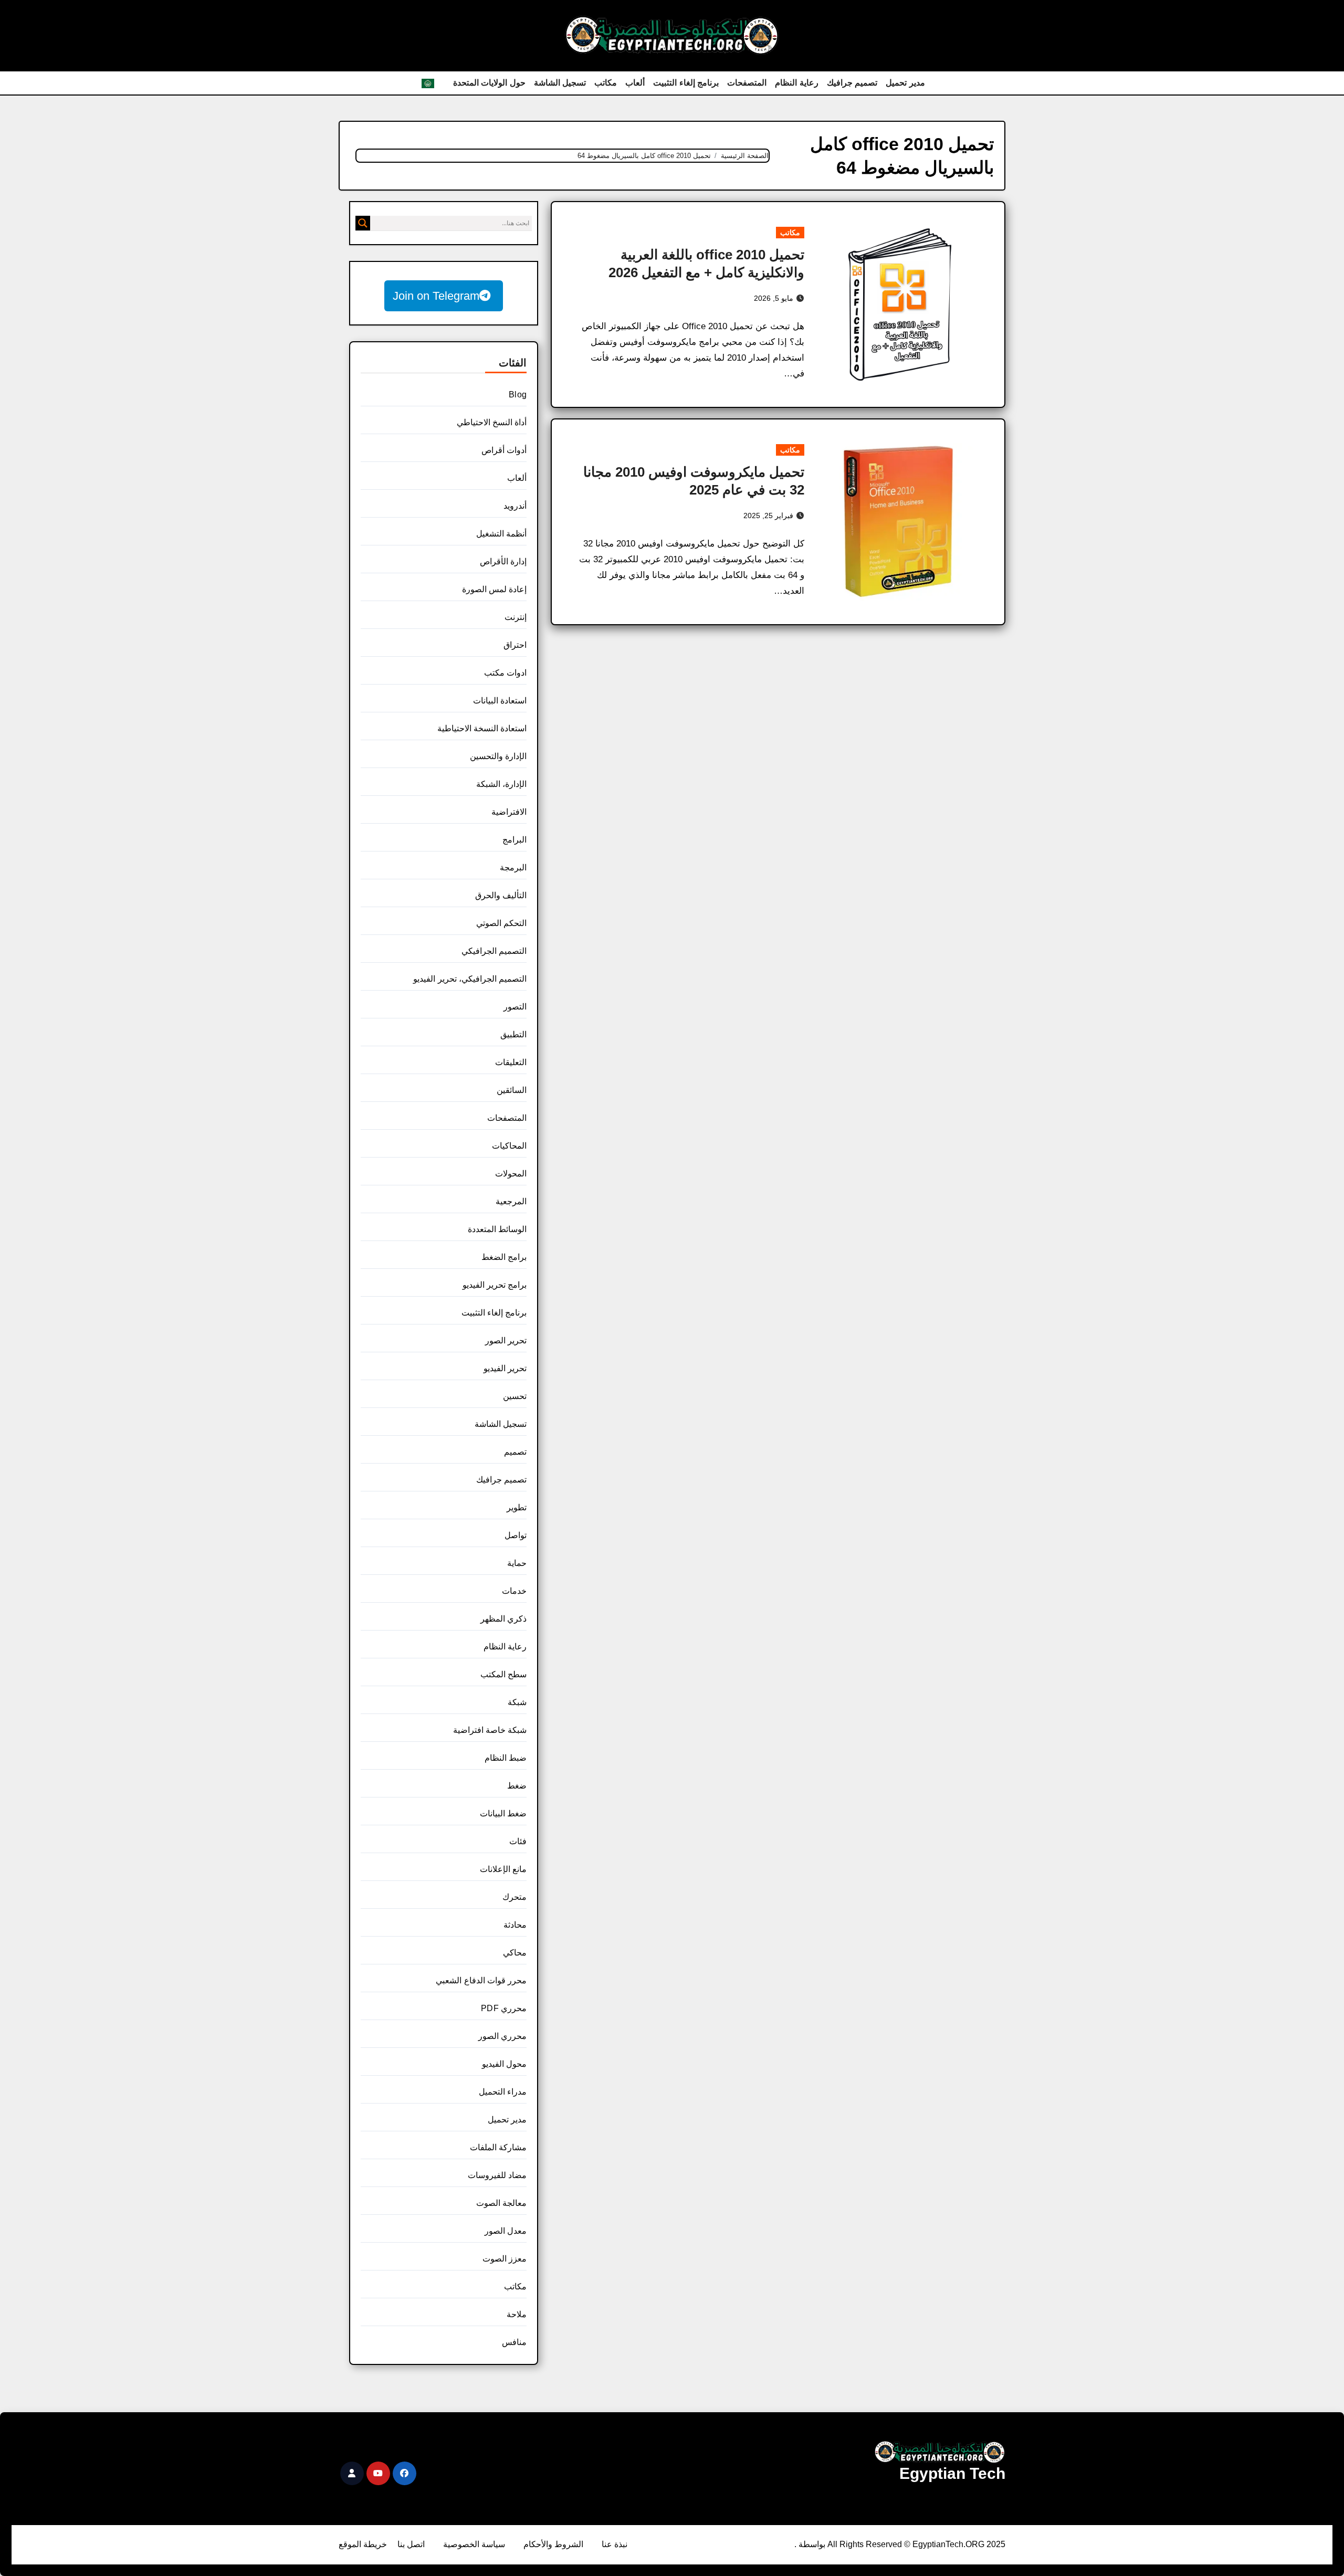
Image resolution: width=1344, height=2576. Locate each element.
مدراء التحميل (503, 2092)
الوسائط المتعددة (497, 1229)
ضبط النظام (506, 1758)
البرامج (514, 840)
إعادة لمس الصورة (494, 589)
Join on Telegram (436, 296)
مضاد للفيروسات (497, 2175)
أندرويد (515, 506)
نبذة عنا (615, 2544)
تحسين (515, 1396)
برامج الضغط (504, 1257)
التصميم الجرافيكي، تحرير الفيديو (470, 979)
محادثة (515, 1925)
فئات (518, 1841)
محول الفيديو (504, 2064)
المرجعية (511, 1201)
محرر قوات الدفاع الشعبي (481, 1980)
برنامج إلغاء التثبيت (686, 83)
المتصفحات (747, 83)
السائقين (512, 1090)
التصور (515, 1007)
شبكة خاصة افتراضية (490, 1730)
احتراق (515, 645)
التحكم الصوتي (501, 923)
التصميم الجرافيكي (494, 951)
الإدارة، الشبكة (501, 784)
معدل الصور (506, 2231)
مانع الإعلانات (503, 1869)
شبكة (517, 1702)
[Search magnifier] (363, 223)
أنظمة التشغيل (501, 534)
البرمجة (513, 868)
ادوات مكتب (505, 673)
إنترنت (516, 617)
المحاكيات (509, 1146)
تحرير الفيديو (505, 1368)
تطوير (517, 1507)
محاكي (515, 1953)
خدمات (514, 1591)
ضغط (517, 1786)
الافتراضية (509, 812)
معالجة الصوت (501, 2203)
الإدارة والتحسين (498, 756)
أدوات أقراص (504, 450)
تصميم (515, 1452)
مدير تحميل (905, 83)
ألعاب (635, 83)
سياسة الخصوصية (474, 2544)
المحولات (511, 1174)
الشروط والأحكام (553, 2544)
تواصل (516, 1535)
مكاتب (606, 83)
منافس (514, 2342)
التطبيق (513, 1034)
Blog (518, 395)
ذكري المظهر (503, 1619)
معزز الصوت (505, 2259)
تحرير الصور (506, 1340)
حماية (517, 1563)
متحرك (514, 1897)
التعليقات (511, 1062)
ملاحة (517, 2314)
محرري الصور (502, 2036)
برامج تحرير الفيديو (495, 1285)
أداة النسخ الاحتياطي (492, 422)
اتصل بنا (411, 2544)
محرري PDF (504, 2008)
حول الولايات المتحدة (489, 83)
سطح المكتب (503, 1674)
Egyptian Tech (952, 2473)
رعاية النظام (797, 83)
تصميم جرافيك (852, 83)
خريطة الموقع (363, 2544)
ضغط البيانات (503, 1813)
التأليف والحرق (501, 895)
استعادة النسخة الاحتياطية (482, 728)
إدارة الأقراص (503, 561)
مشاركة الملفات (498, 2147)
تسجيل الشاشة (560, 83)
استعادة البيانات (500, 701)
